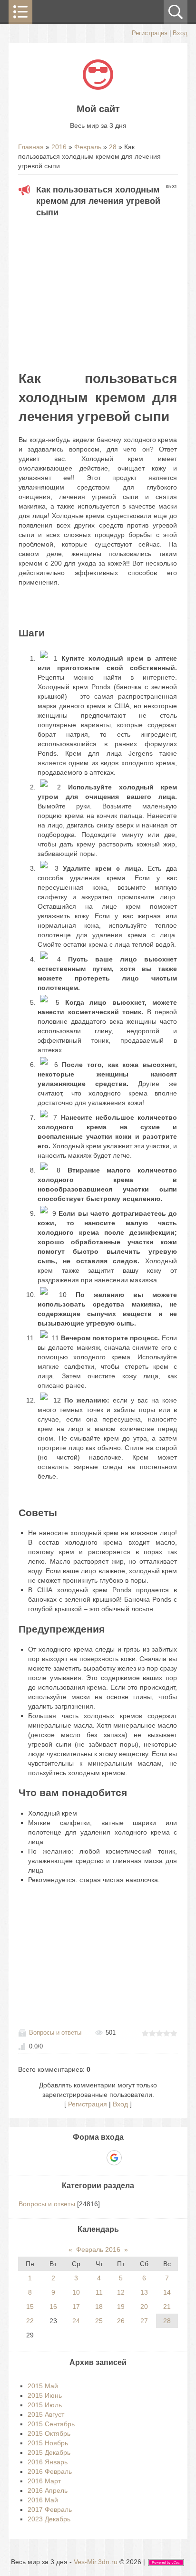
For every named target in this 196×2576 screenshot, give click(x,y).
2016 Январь (48, 2462)
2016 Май (43, 2500)
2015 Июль (45, 2405)
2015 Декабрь (49, 2452)
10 (76, 2292)
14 (167, 2292)
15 (30, 2307)
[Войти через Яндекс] (98, 2158)
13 (144, 2292)
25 (99, 2321)
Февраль (88, 147)
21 (167, 2307)
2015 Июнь (45, 2395)
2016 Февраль (50, 2471)
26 (121, 2321)
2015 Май (43, 2386)
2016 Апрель (48, 2490)
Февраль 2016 (98, 2249)
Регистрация (150, 33)
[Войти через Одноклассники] (131, 2158)
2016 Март (44, 2481)
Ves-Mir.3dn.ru (96, 2562)
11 (99, 2292)
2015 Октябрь (49, 2433)
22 (30, 2321)
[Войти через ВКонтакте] (81, 2158)
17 (76, 2307)
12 (121, 2292)
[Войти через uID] (65, 2158)
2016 (59, 147)
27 (144, 2321)
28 (113, 147)
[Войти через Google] (114, 2158)
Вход (180, 33)
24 (76, 2321)
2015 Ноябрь (48, 2443)
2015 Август (46, 2414)
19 (121, 2307)
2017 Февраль (50, 2509)
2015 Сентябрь (51, 2424)
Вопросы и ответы (55, 2033)
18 (99, 2307)
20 (144, 2307)
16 (53, 2307)
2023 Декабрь (49, 2519)
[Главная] (98, 87)
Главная (31, 147)
